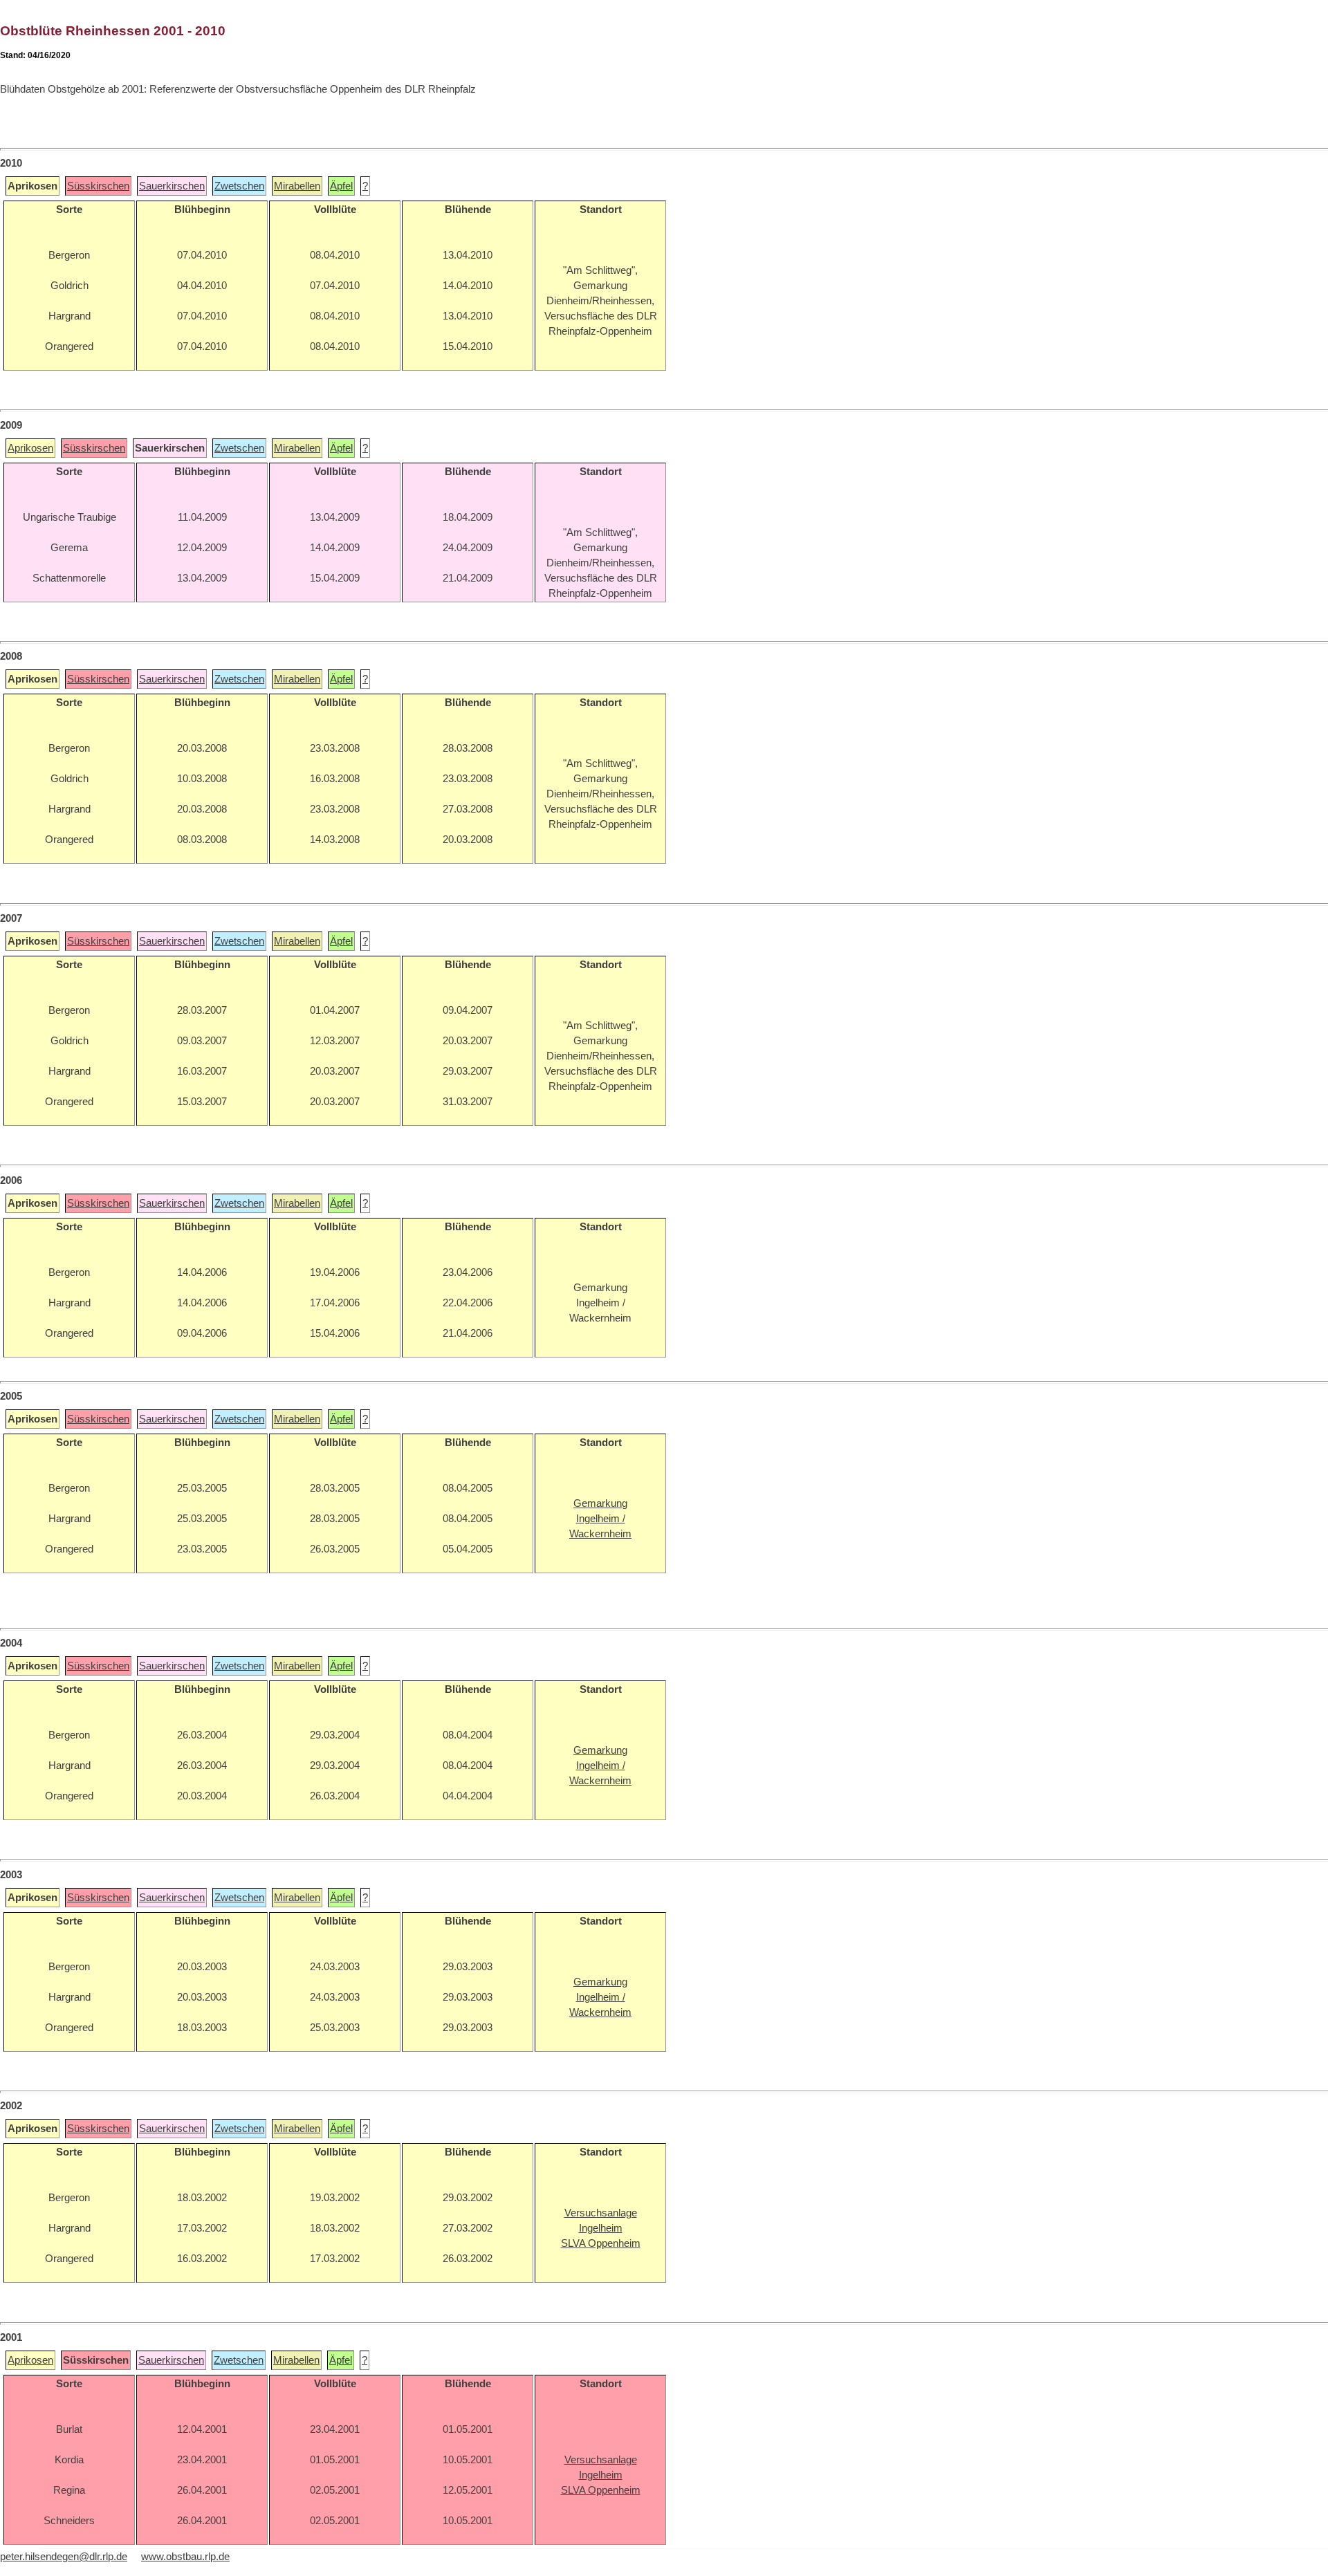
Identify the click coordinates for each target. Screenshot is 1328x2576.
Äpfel (341, 186)
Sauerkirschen (172, 186)
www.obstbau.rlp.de (185, 2557)
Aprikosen (30, 448)
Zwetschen (239, 186)
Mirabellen (297, 186)
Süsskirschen (98, 186)
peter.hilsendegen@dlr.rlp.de (64, 2557)
